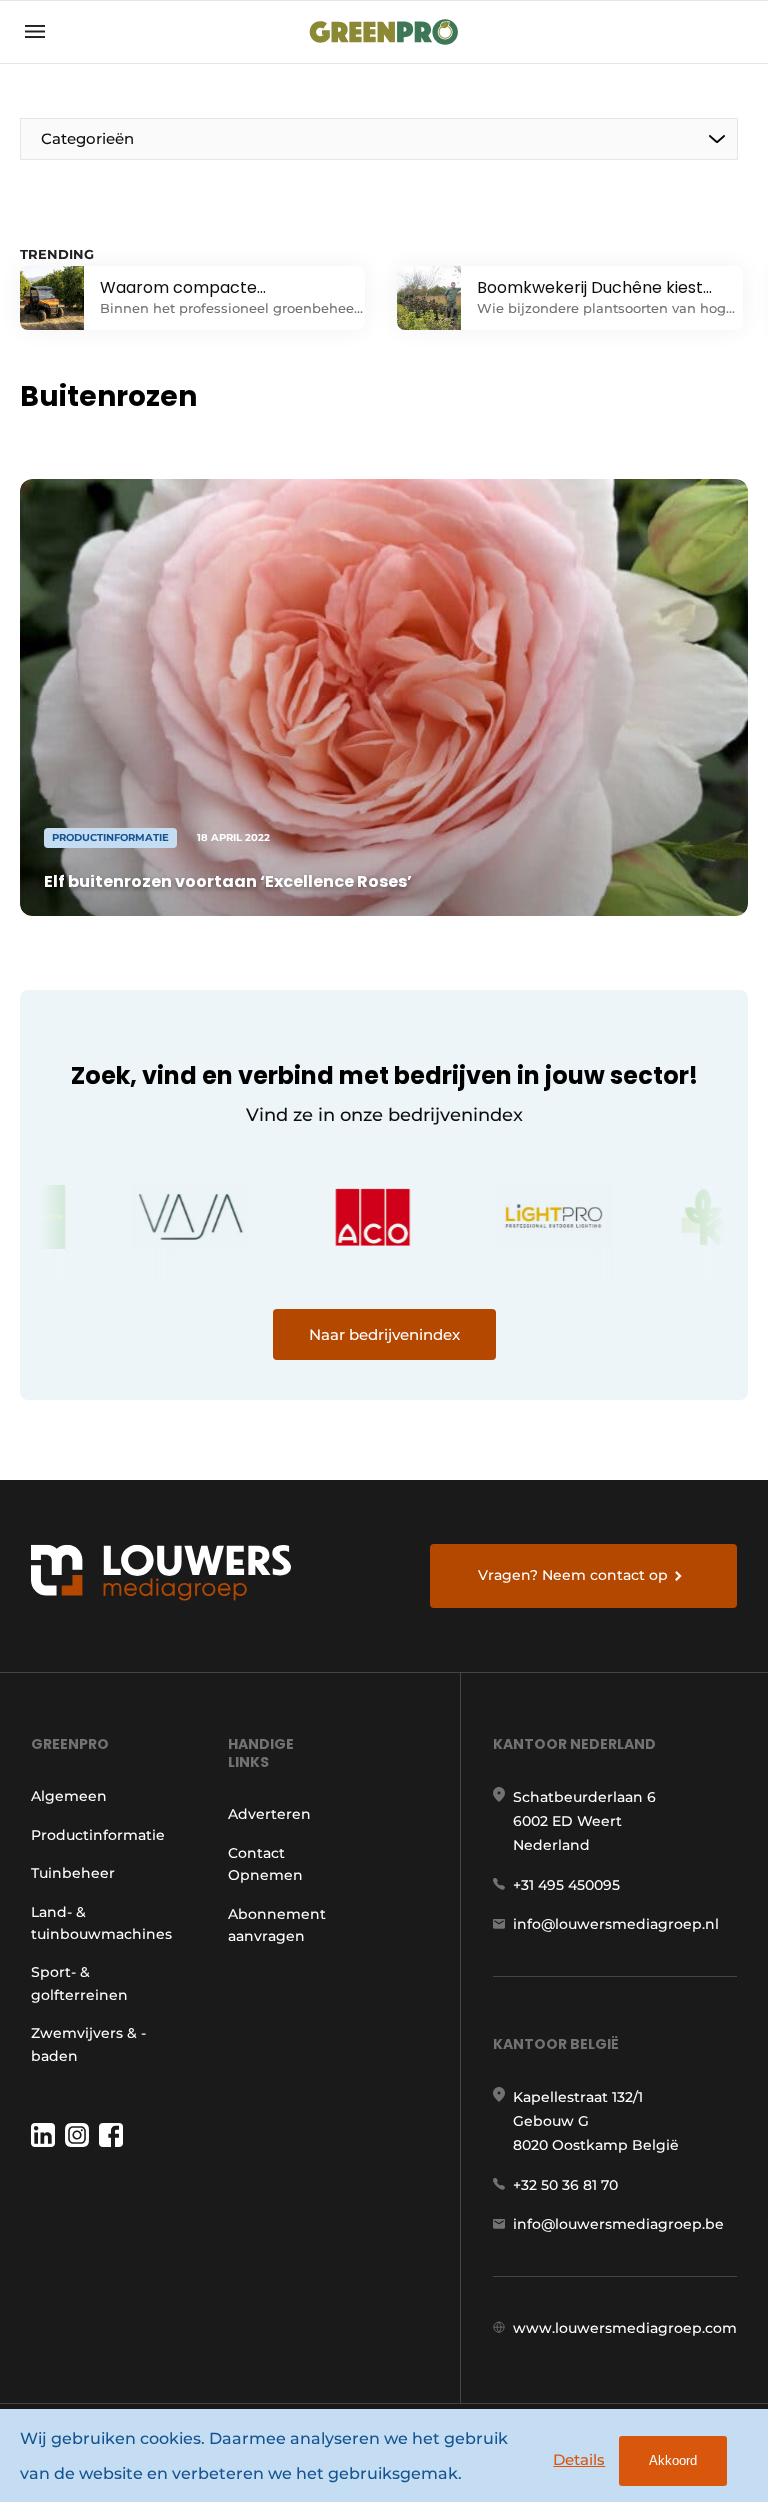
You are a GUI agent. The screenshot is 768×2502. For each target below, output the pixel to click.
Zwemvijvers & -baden (88, 2044)
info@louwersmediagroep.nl (616, 1924)
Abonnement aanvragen (277, 1925)
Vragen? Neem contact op (573, 1575)
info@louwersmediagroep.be (618, 2224)
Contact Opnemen (265, 1864)
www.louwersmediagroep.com (625, 2328)
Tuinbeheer (73, 1873)
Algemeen (69, 1796)
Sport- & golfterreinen (79, 1983)
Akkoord (673, 2460)
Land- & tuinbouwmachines (101, 1923)
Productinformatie (98, 1835)
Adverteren (269, 1814)
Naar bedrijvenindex (384, 1334)
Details (579, 2459)
